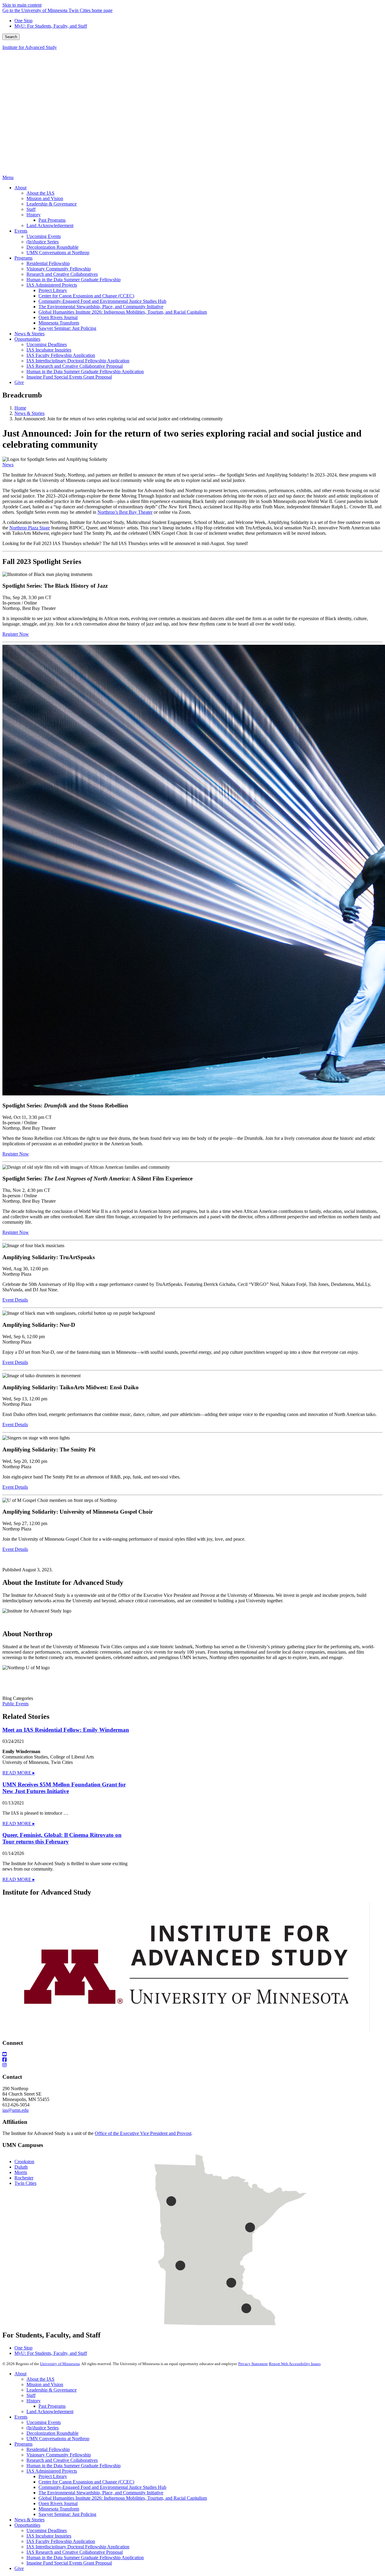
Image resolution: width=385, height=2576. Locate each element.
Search (11, 37)
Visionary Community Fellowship (59, 2455)
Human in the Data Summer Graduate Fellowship (74, 2466)
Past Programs (52, 2406)
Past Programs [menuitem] (52, 220)
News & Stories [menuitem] (29, 334)
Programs (23, 2444)
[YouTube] (192, 2054)
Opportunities (27, 2525)
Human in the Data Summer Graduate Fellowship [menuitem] (74, 280)
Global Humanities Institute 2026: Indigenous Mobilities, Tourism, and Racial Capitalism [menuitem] (123, 312)
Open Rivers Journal (58, 2503)
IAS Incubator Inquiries (49, 2536)
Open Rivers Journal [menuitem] (58, 317)
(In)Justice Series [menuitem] (43, 242)
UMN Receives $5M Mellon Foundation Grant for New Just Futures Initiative (64, 1788)
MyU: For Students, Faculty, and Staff (51, 26)
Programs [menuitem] (23, 258)
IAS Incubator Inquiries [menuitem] (49, 350)
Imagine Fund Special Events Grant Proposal (69, 2563)
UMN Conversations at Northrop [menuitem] (58, 253)
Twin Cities (25, 2183)
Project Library (53, 2476)
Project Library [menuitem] (53, 290)
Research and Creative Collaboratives (62, 2460)
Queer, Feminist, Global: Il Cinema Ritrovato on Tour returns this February (62, 1838)
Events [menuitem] (21, 231)
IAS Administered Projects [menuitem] (52, 285)
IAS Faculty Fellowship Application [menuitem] (61, 355)
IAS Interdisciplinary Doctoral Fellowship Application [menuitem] (78, 361)
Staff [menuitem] (31, 209)
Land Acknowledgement (50, 2412)
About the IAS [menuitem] (40, 193)
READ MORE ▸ (19, 1773)
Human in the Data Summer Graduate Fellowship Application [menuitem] (85, 371)
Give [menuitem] (19, 382)
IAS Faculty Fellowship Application (61, 2541)
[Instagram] (192, 2065)
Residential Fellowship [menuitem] (48, 263)
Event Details (15, 1300)
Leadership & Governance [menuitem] (52, 204)
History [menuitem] (34, 215)
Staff (31, 2395)
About (20, 2374)
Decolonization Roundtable (52, 2433)
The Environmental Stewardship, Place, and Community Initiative (101, 2493)
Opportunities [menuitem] (27, 339)
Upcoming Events (44, 2422)
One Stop (23, 21)
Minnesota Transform (59, 2509)
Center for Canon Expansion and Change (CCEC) (86, 2482)
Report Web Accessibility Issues (295, 2364)
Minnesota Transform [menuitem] (59, 323)
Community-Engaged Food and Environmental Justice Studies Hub (102, 2487)
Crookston (24, 2162)
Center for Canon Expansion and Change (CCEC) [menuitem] (86, 296)
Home (20, 408)
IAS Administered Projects (52, 2471)
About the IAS (40, 2379)
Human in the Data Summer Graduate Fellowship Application (85, 2558)
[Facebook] (192, 2060)
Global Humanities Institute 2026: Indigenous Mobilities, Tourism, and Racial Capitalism (123, 2498)
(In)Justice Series (43, 2428)
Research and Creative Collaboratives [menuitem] (62, 274)
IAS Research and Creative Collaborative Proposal (75, 2552)
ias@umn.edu (15, 2110)
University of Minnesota (60, 2364)
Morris (21, 2172)
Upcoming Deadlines (47, 2530)
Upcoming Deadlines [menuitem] (47, 344)
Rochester (24, 2178)
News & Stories (29, 413)
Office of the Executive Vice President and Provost (143, 2133)
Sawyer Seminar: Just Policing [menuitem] (67, 328)
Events (21, 2417)
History (34, 2401)
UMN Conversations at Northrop (58, 2439)
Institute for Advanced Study (30, 47)
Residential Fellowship (48, 2449)
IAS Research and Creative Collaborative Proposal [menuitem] (75, 366)
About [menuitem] (20, 188)
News (8, 465)
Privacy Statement (253, 2364)
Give (19, 2568)
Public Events (15, 1704)
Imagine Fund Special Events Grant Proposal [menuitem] (69, 377)
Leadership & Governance (52, 2390)
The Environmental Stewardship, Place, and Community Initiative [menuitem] (101, 307)
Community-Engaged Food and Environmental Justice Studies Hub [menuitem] (102, 301)
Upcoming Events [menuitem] (44, 236)
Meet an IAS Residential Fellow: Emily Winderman (66, 1730)
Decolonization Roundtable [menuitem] (52, 247)
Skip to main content (22, 5)
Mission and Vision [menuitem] (45, 198)
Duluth (21, 2167)
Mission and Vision (45, 2384)
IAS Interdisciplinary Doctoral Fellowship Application (78, 2547)
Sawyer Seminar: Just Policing (67, 2514)
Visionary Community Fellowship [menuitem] (59, 269)
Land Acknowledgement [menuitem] (50, 225)
